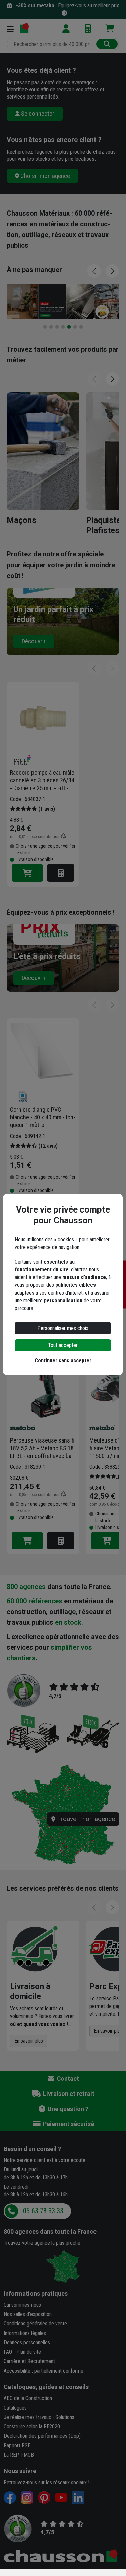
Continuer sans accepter (63, 1361)
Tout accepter (63, 1345)
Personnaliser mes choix (63, 1328)
